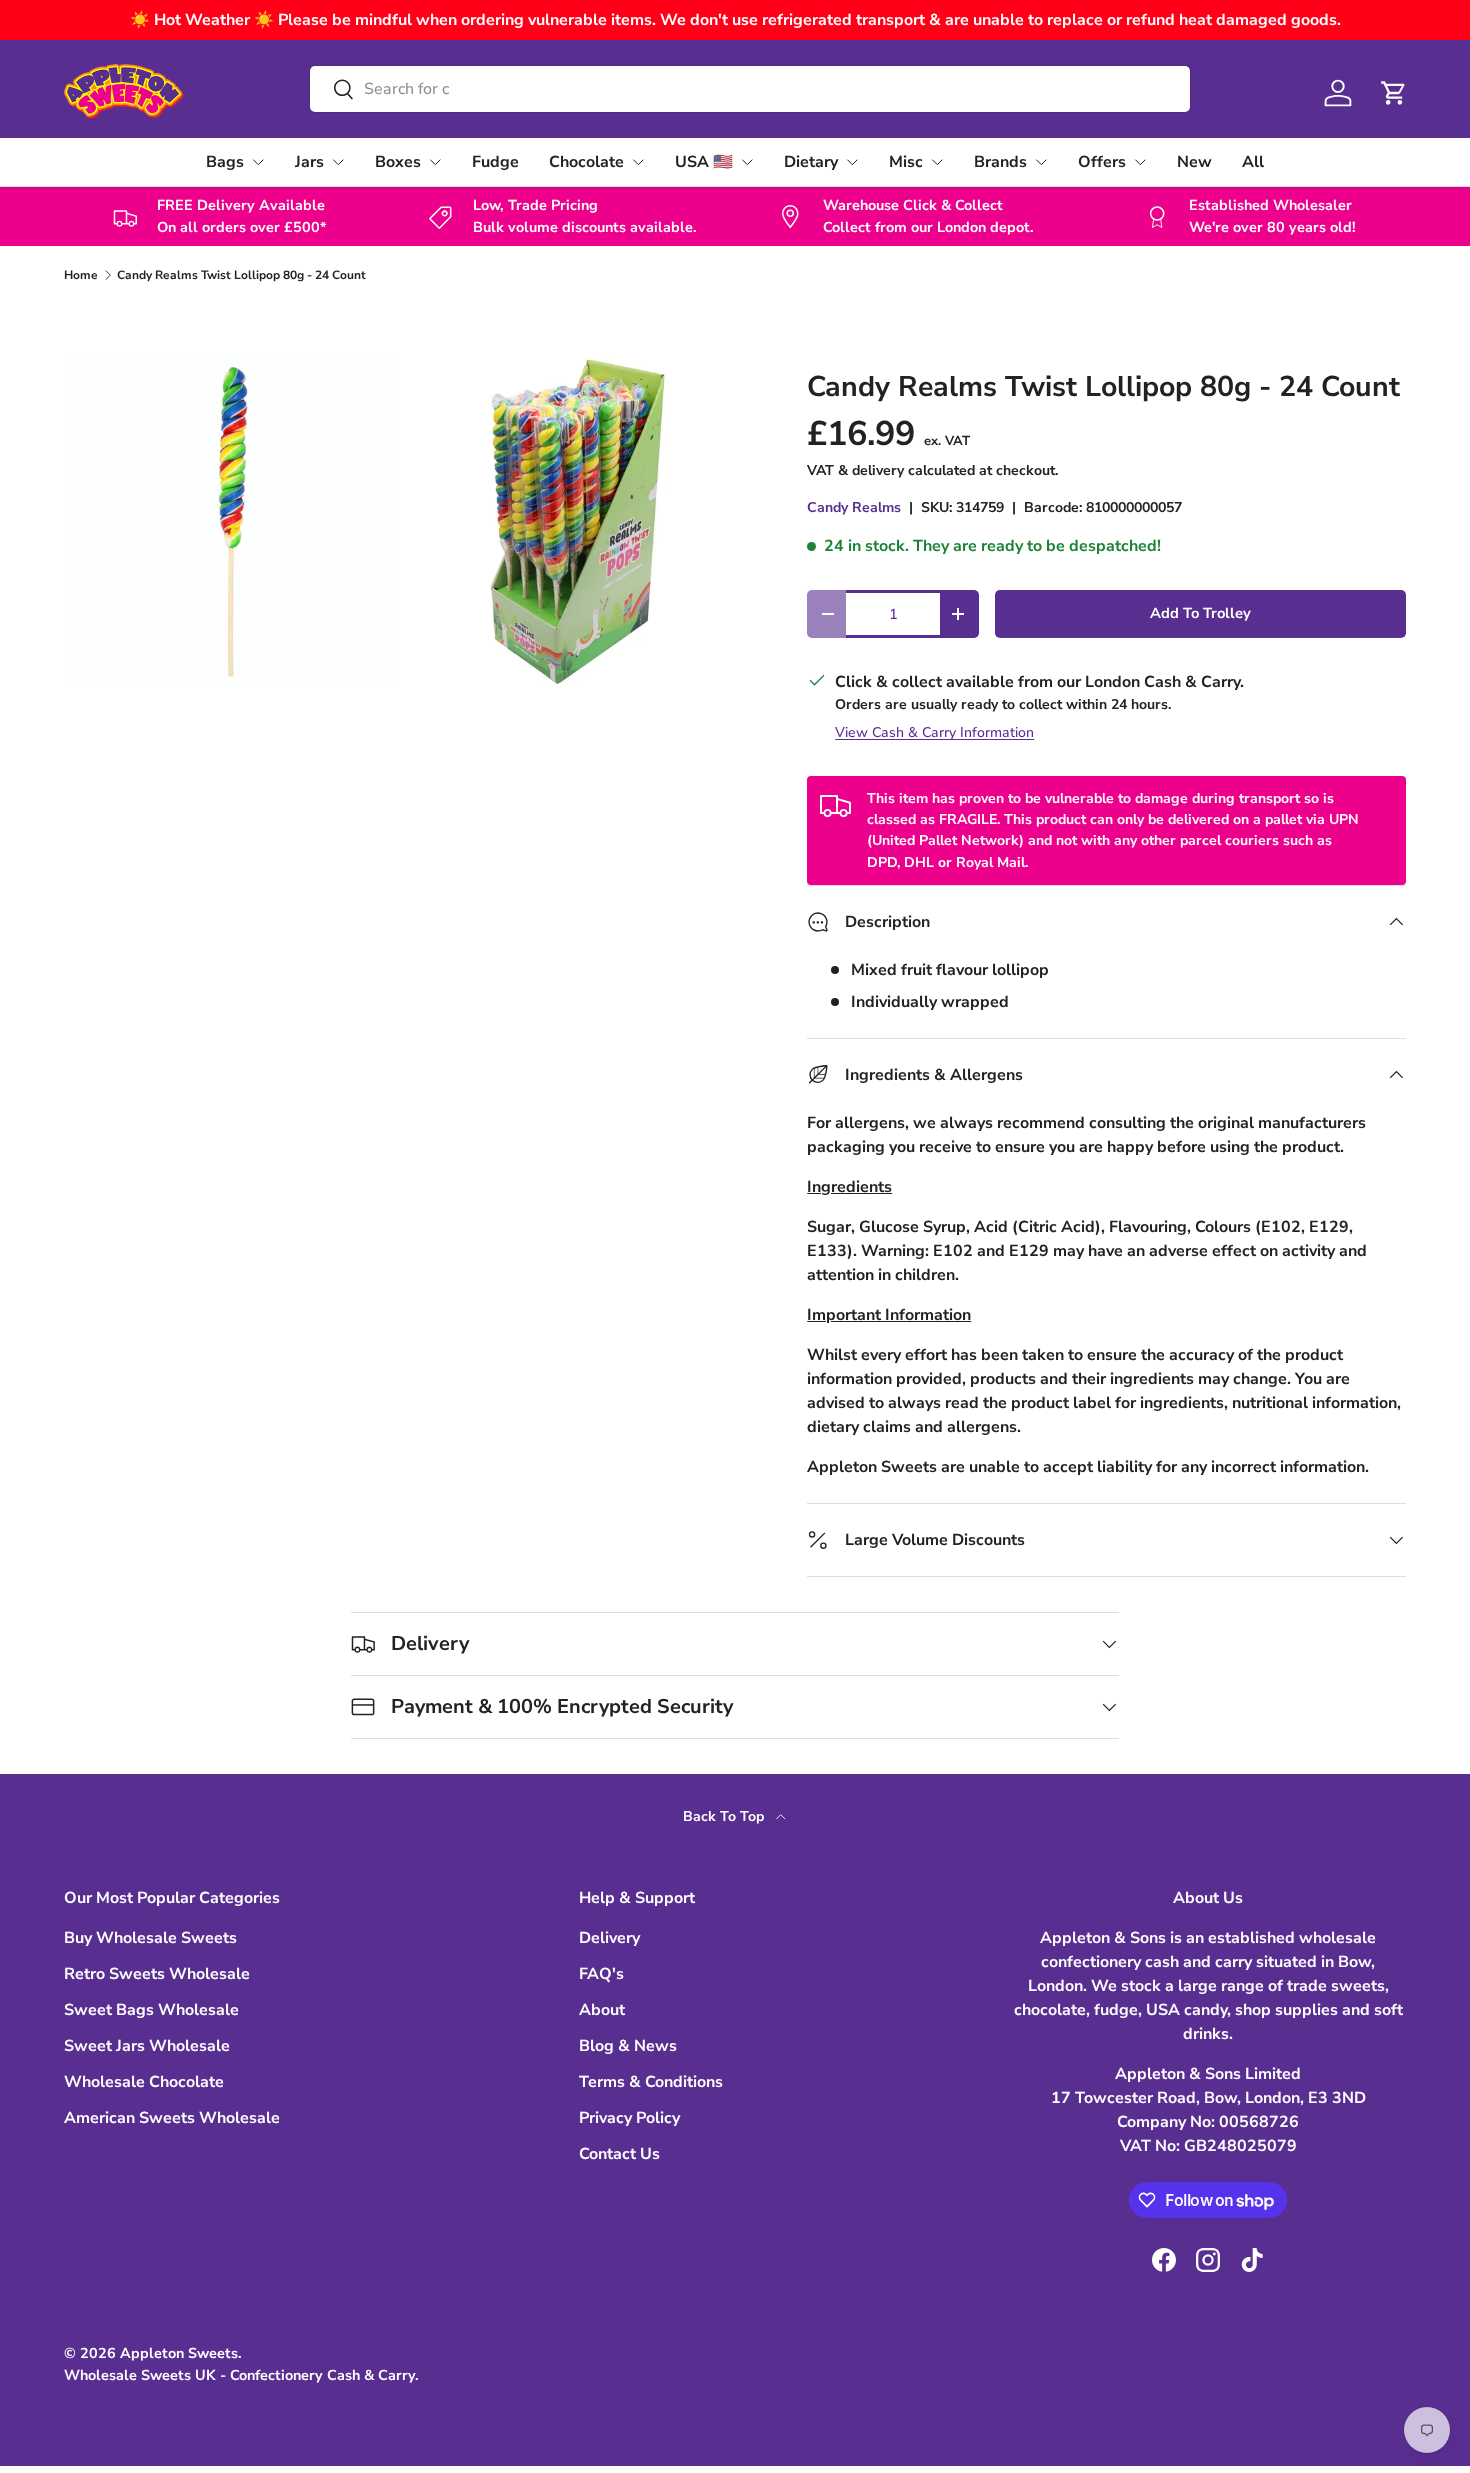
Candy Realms (854, 507)
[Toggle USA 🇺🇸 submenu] (747, 162)
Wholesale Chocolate (144, 2082)
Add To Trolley (1200, 613)
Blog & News (628, 2046)
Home (81, 275)
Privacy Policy (629, 2118)
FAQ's (601, 1974)
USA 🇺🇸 (704, 162)
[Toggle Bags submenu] (258, 162)
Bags (225, 162)
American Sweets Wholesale (172, 2118)
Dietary (811, 162)
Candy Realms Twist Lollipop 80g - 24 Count (241, 275)
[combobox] (750, 89)
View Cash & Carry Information (934, 732)
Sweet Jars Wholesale (147, 2046)
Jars (309, 162)
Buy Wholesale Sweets (150, 1938)
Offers (1102, 162)
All (1253, 162)
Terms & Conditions (651, 2082)
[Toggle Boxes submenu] (435, 162)
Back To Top (725, 1816)
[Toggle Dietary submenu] (852, 162)
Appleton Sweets (179, 2353)
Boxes (398, 162)
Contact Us (619, 2154)
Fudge (495, 162)
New (1194, 162)
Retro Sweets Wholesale (157, 1974)
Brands (1000, 162)
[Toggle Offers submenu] (1140, 162)
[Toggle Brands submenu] (1041, 162)
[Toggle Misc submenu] (937, 162)
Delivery (609, 1938)
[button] (1394, 93)
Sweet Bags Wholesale (151, 2010)
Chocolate (586, 162)
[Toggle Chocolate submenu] (638, 162)
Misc (906, 162)
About (602, 2010)
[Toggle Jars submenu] (338, 162)
